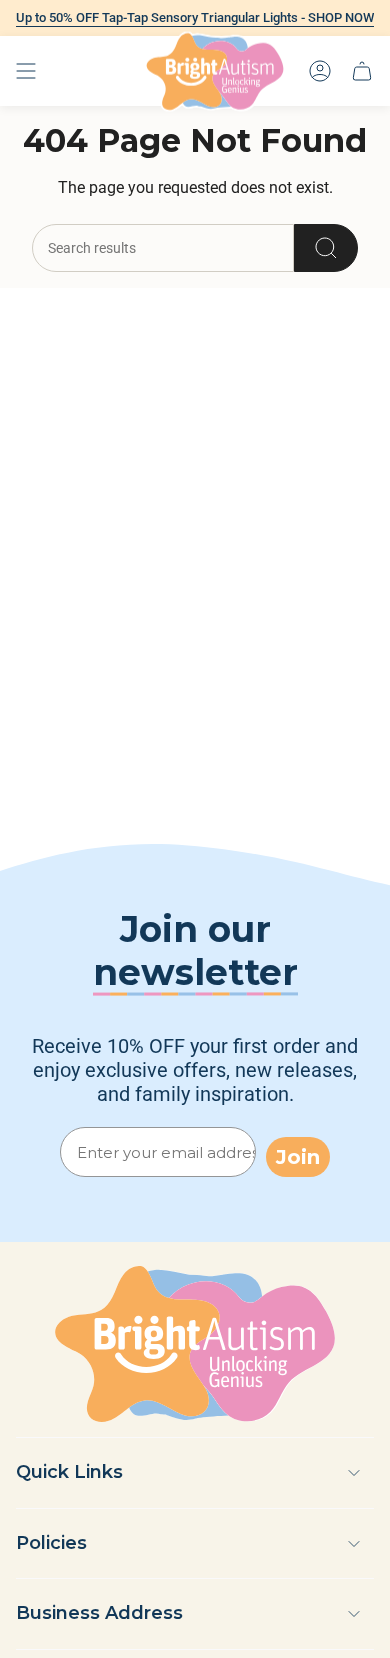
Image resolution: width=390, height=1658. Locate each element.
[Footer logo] (195, 1344)
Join (298, 1157)
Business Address (99, 1613)
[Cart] (362, 71)
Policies (51, 1543)
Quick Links (69, 1472)
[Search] (326, 248)
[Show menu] (26, 71)
